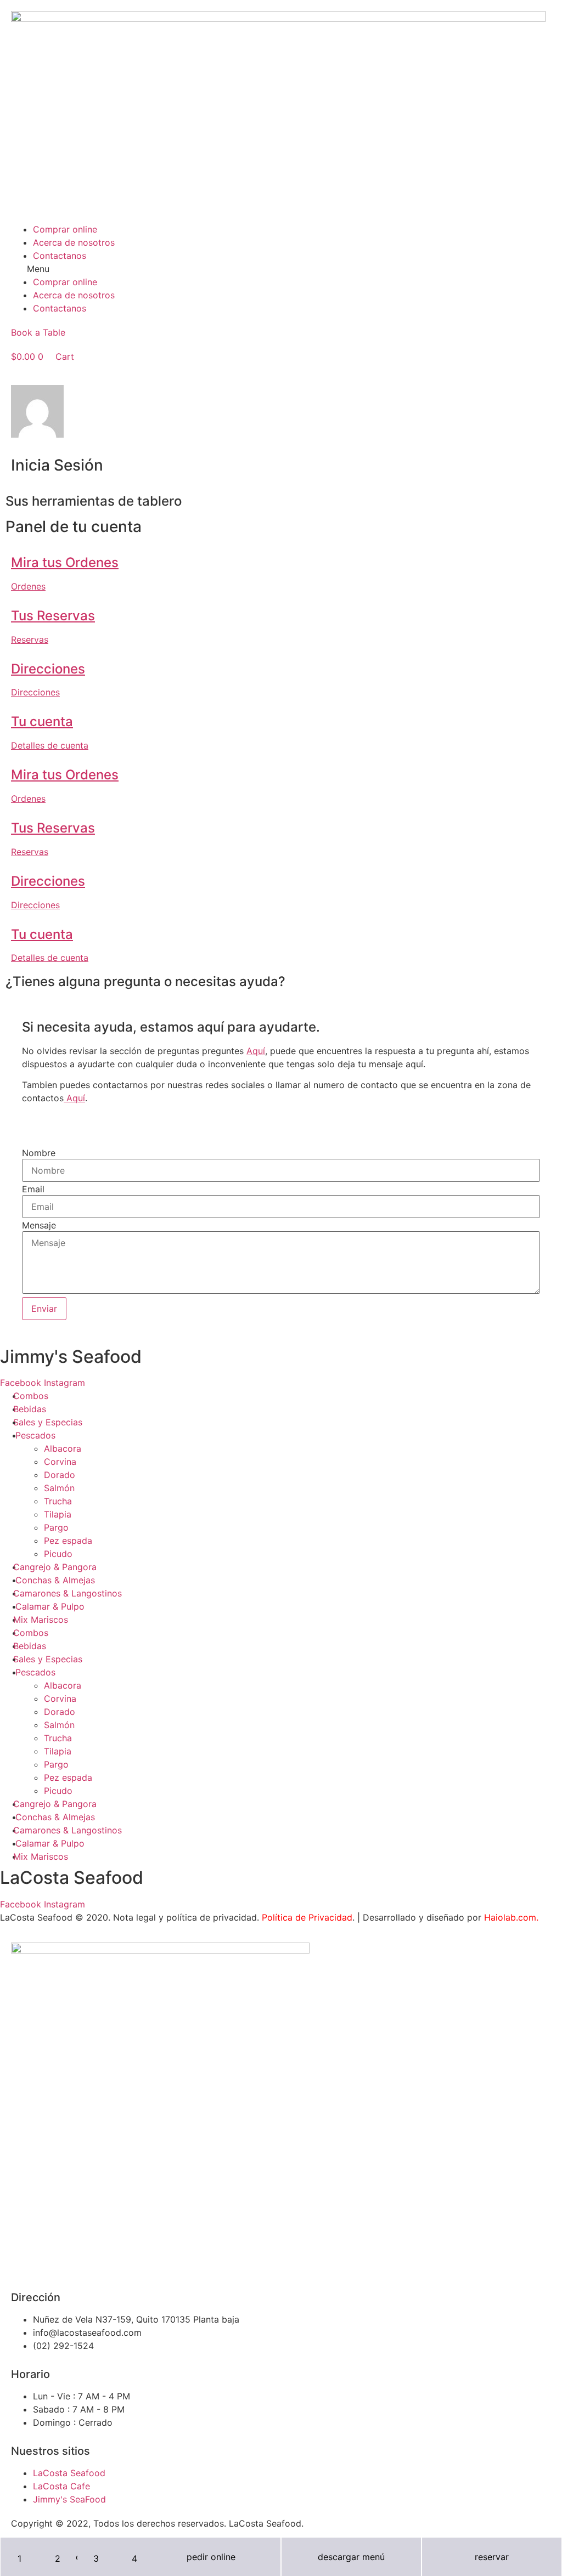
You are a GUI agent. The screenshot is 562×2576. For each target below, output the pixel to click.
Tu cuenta (42, 721)
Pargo (56, 1527)
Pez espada (68, 1541)
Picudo (58, 1554)
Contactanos (60, 256)
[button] (281, 269)
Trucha (58, 1501)
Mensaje (39, 1225)
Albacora (63, 1448)
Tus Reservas (53, 616)
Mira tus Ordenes (65, 562)
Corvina (60, 1462)
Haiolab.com (510, 1917)
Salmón (59, 1488)
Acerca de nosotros (74, 242)
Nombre (39, 1153)
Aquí (256, 1051)
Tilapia (58, 1514)
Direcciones (48, 669)
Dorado (60, 1475)
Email (33, 1189)
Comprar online (65, 229)
